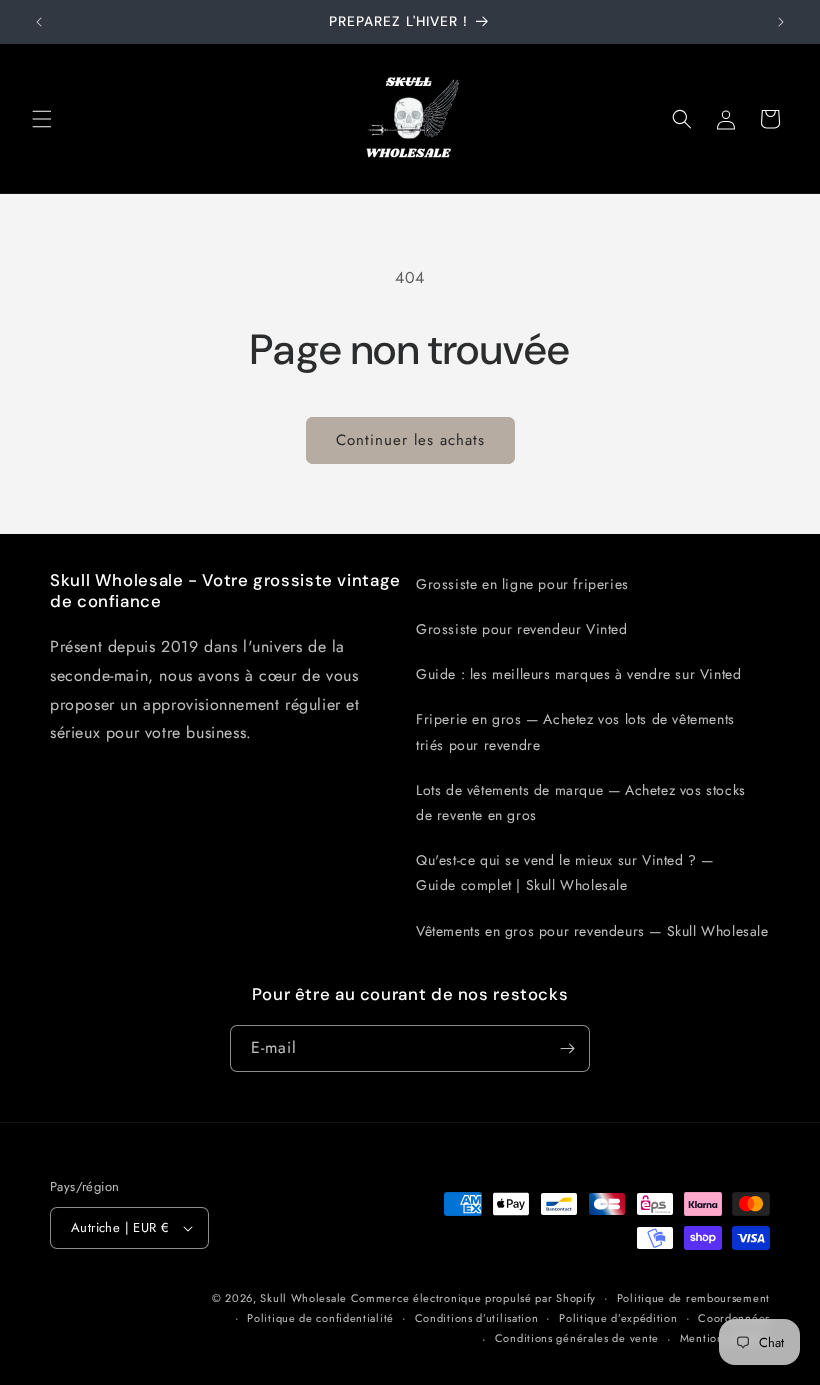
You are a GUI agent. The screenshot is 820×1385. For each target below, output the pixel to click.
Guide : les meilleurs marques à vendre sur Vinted (578, 674)
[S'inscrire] (567, 1048)
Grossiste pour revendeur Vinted (522, 629)
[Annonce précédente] (39, 22)
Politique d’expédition (618, 1318)
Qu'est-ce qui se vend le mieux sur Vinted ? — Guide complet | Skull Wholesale (565, 872)
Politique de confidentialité (320, 1318)
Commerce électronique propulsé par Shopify (473, 1298)
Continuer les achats (410, 440)
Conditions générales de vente (577, 1338)
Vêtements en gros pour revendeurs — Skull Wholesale (592, 931)
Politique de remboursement (693, 1298)
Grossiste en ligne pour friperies (522, 584)
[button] (42, 119)
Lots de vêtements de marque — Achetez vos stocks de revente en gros (581, 802)
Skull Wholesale (305, 1298)
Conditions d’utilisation (477, 1318)
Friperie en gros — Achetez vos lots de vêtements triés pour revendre (575, 731)
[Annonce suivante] (781, 22)
